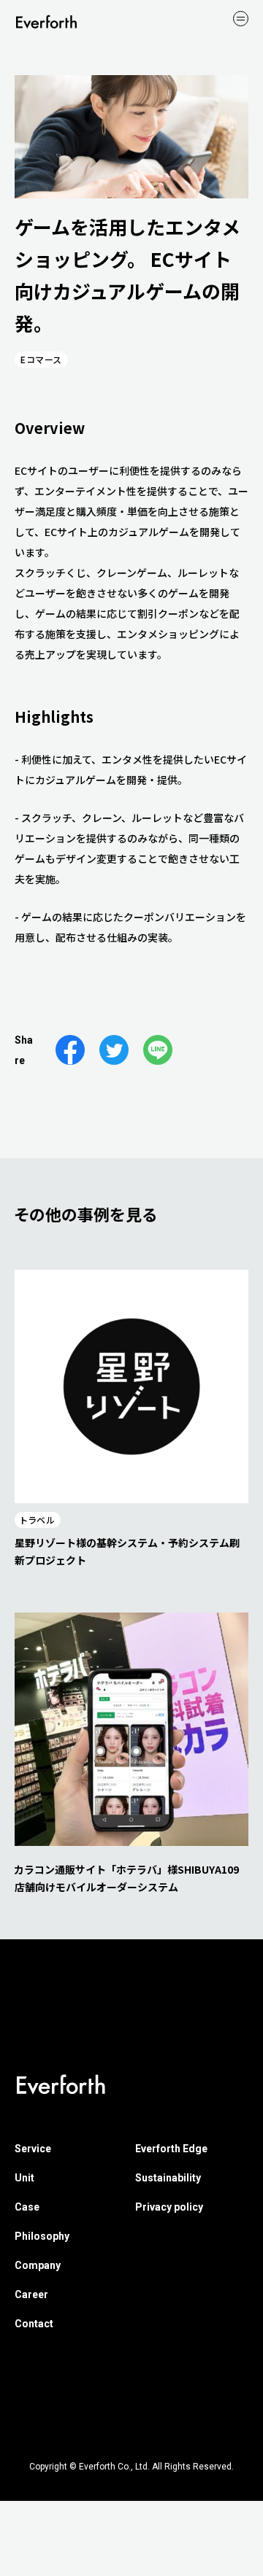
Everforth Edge (171, 2149)
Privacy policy (169, 2207)
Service (33, 2149)
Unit (24, 2178)
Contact (34, 2324)
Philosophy (42, 2236)
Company (38, 2265)
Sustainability (168, 2178)
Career (31, 2294)
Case (27, 2207)
